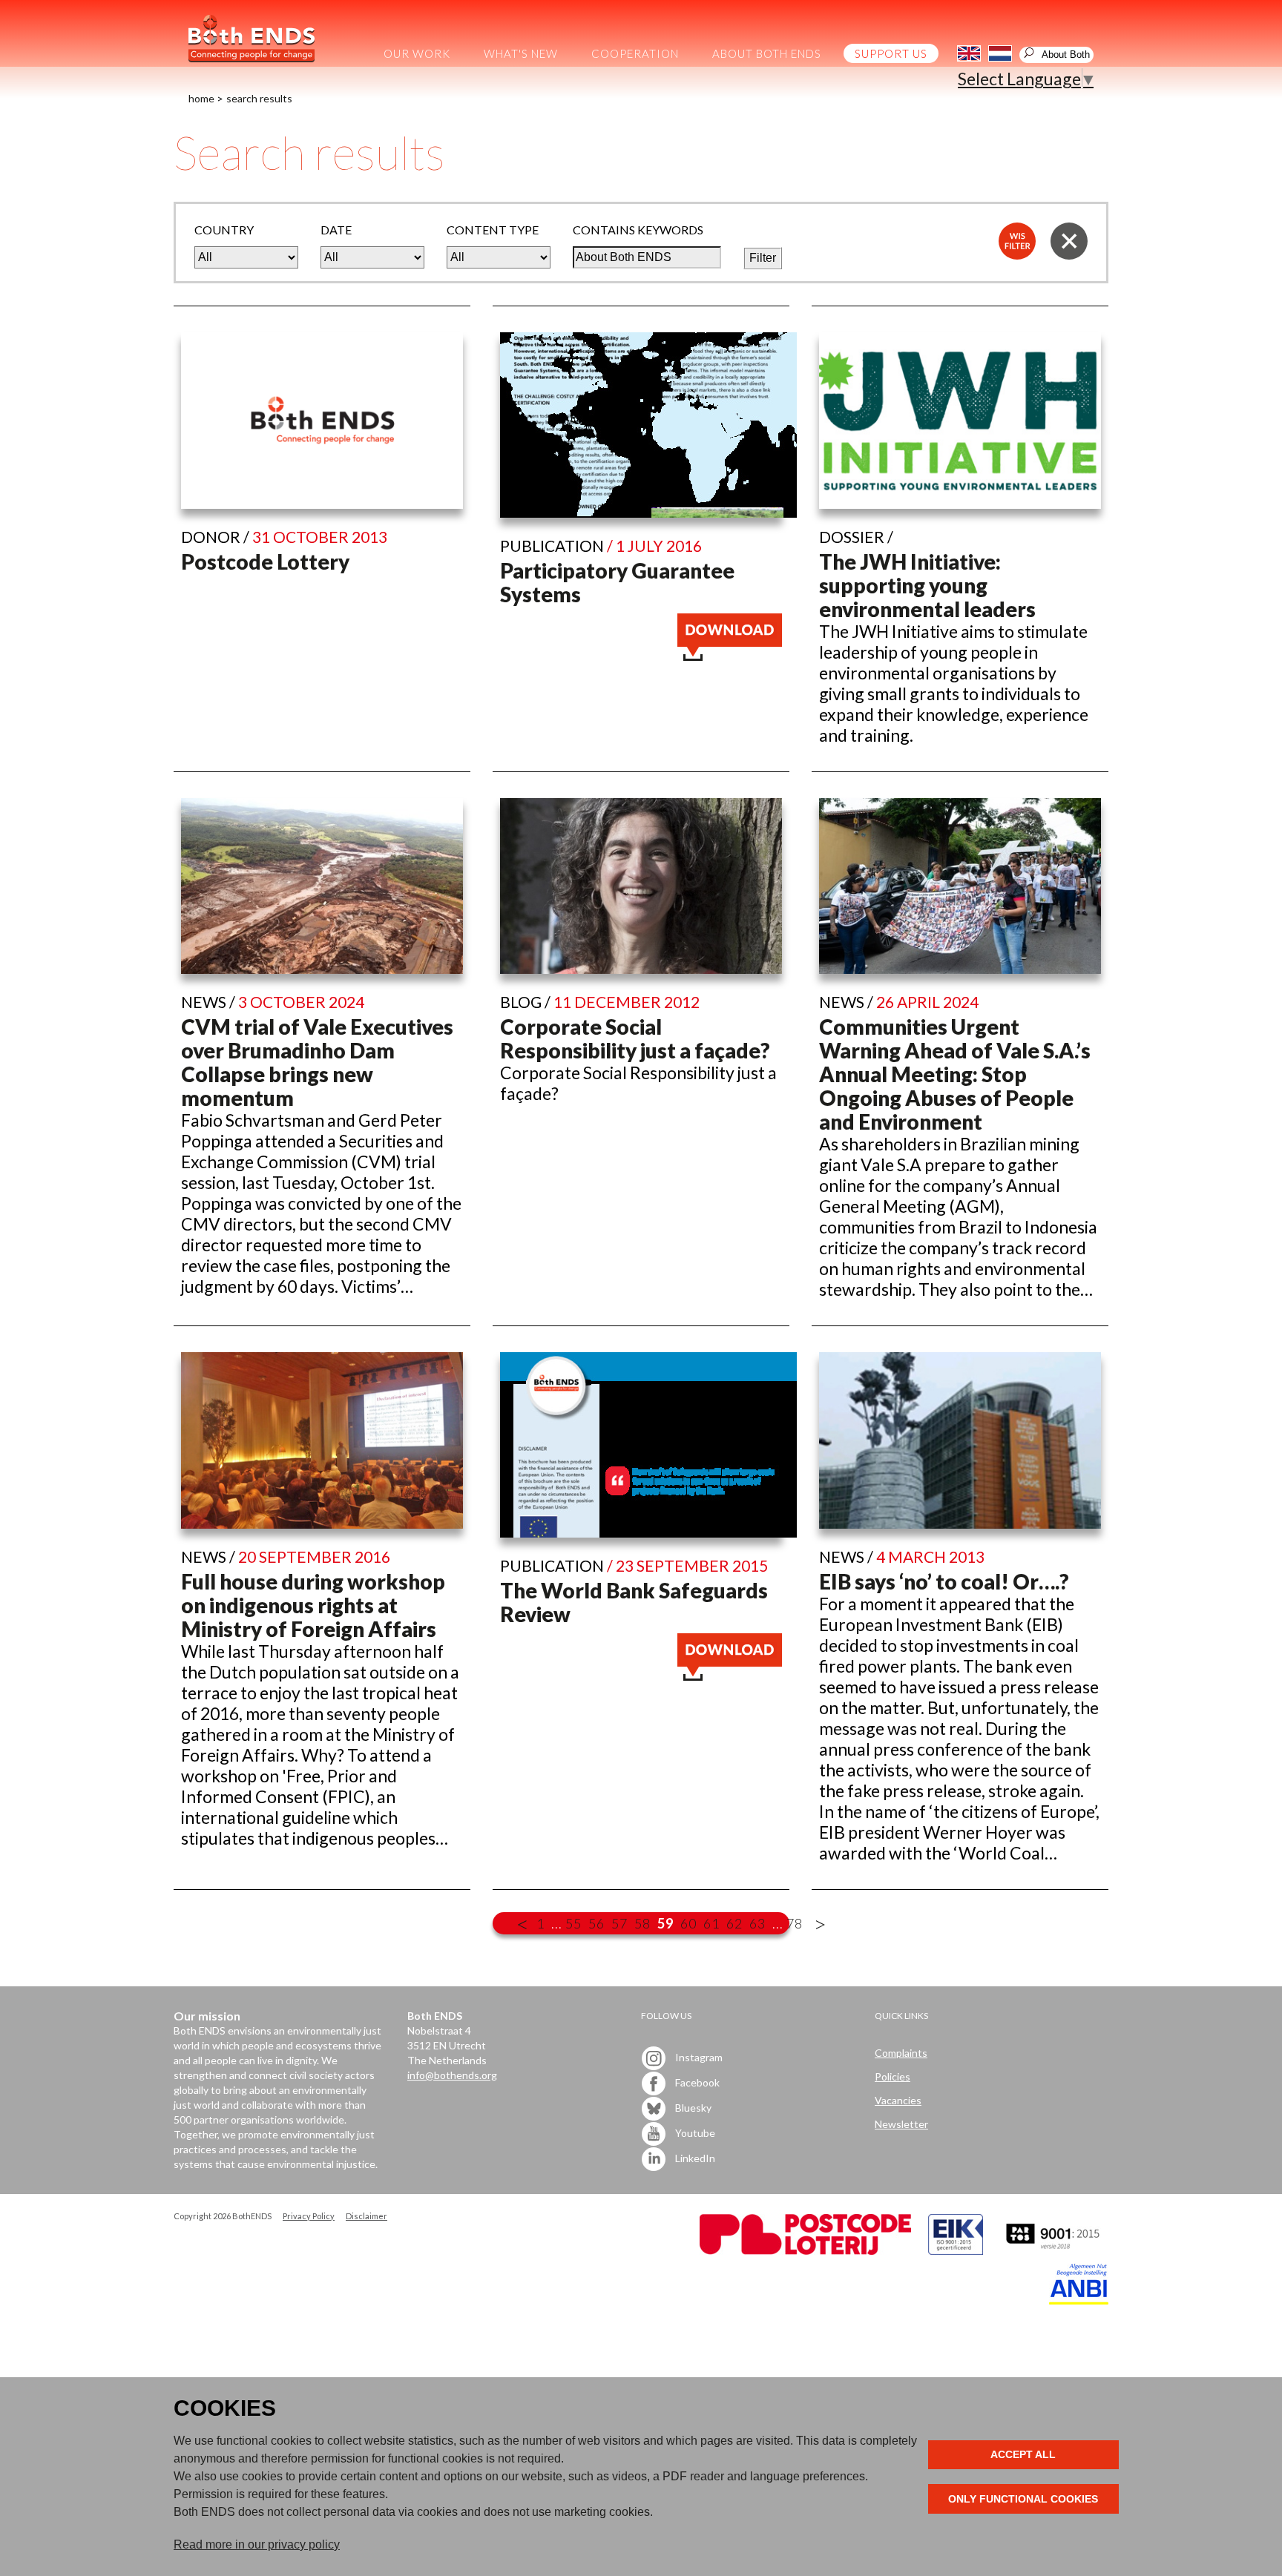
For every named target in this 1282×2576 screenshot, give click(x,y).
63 (757, 1923)
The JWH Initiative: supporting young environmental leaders (927, 585)
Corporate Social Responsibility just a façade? (635, 1038)
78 (795, 1923)
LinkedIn (694, 2157)
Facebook (696, 2082)
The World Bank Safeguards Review (634, 1602)
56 (596, 1923)
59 (665, 1923)
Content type (493, 230)
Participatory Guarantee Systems (617, 582)
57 (619, 1923)
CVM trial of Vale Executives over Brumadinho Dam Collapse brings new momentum (317, 1062)
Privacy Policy (309, 2216)
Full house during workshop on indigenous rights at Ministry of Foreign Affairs (313, 1605)
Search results (259, 98)
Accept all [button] (1023, 2454)
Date (336, 230)
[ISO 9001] (956, 2251)
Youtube (694, 2132)
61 (711, 1923)
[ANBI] (1079, 2300)
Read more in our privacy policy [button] (257, 2544)
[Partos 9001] (1054, 2251)
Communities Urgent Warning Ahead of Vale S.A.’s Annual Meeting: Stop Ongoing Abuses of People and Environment (955, 1074)
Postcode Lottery (265, 561)
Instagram (698, 2056)
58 (642, 1923)
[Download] (730, 654)
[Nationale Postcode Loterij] (805, 2251)
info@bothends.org (452, 2075)
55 (573, 1923)
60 (688, 1923)
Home (201, 98)
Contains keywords (638, 230)
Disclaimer (366, 2216)
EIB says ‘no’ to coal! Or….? (944, 1581)
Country (224, 230)
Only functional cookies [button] (1023, 2499)
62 (734, 1923)
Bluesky (692, 2107)
